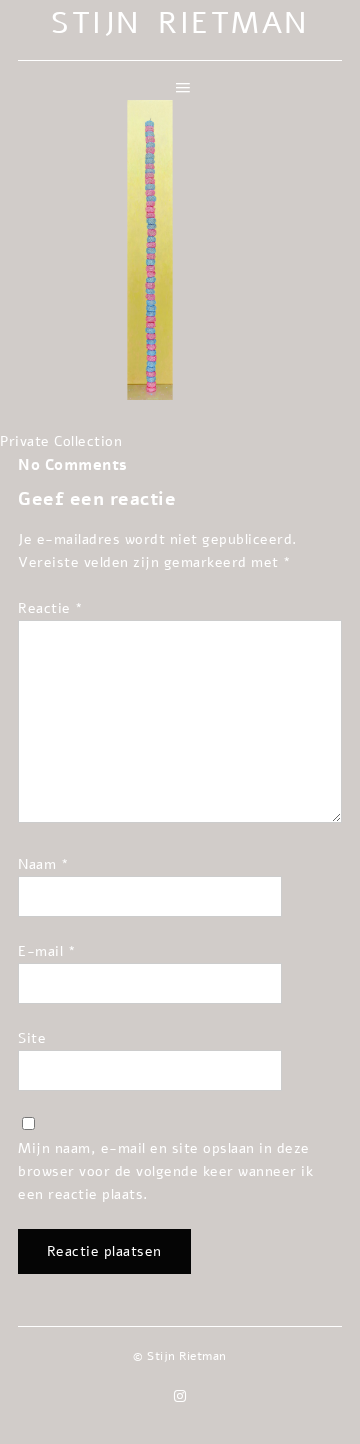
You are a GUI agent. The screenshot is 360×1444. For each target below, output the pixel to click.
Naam (43, 864)
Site (32, 1038)
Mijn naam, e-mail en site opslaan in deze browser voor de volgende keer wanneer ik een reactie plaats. (165, 1171)
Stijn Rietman (180, 23)
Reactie (51, 608)
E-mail (47, 951)
